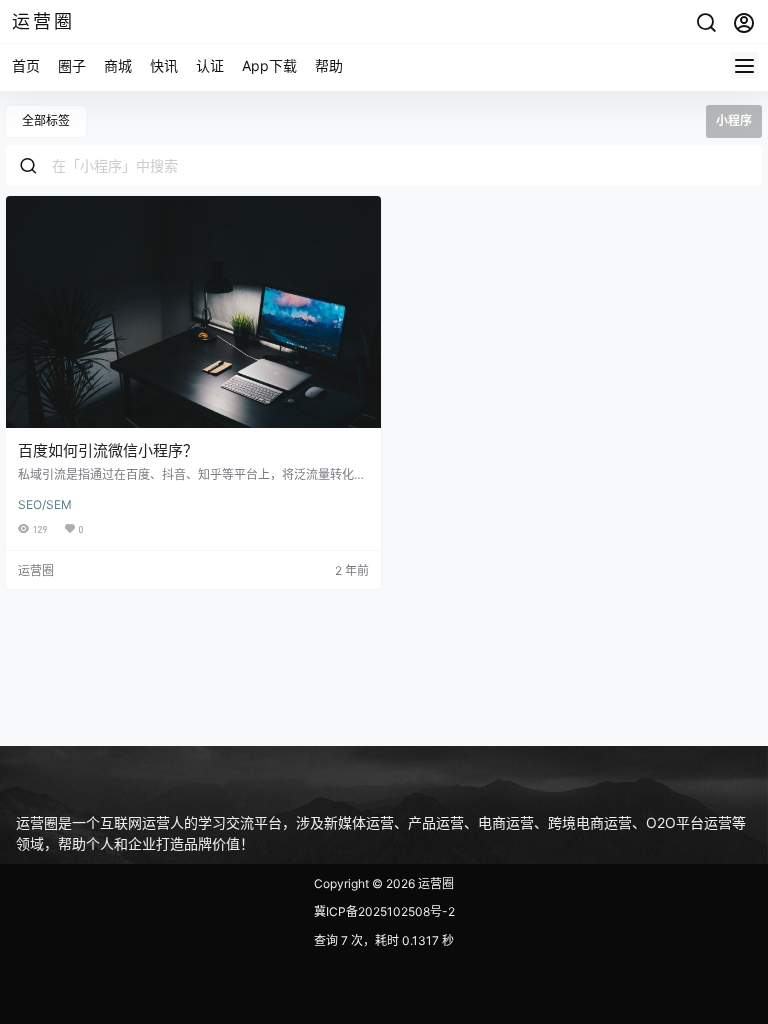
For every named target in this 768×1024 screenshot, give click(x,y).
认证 (210, 65)
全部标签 (46, 120)
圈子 (72, 65)
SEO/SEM (45, 504)
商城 (118, 65)
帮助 (329, 65)
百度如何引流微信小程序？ (108, 450)
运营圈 (434, 883)
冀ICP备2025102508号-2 (384, 911)
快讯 (164, 65)
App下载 (269, 65)
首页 (26, 65)
